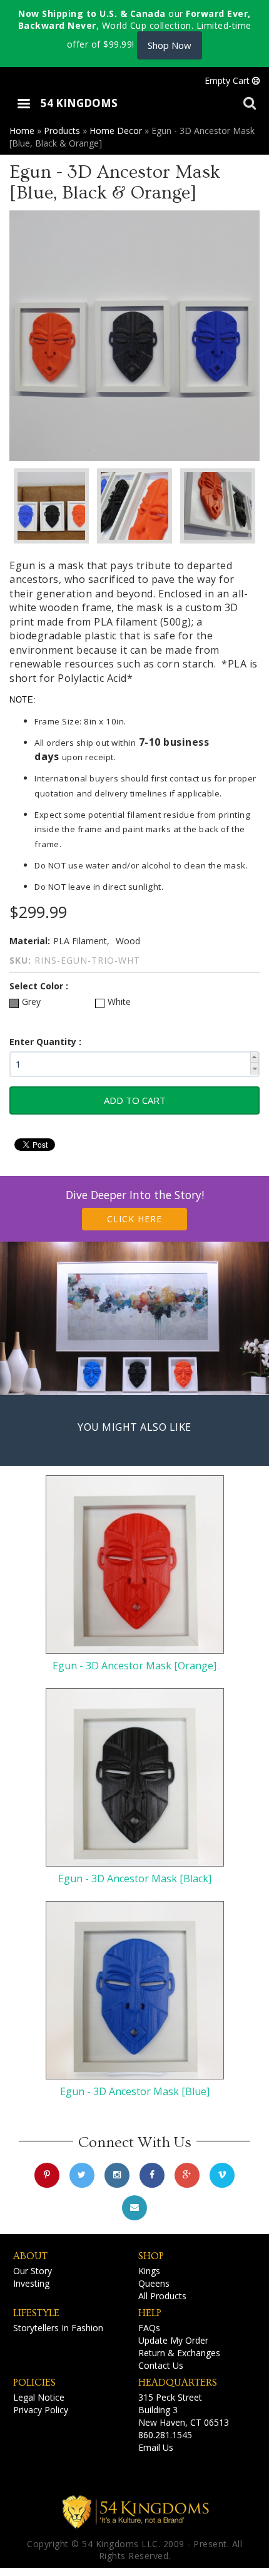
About (30, 2256)
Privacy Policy (41, 2410)
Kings (149, 2271)
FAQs (149, 2328)
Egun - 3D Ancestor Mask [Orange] (134, 1666)
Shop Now (170, 45)
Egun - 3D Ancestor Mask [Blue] (135, 2091)
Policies (34, 2383)
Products (62, 131)
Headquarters (178, 2383)
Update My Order (173, 2340)
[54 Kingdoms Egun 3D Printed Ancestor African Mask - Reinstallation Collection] (134, 336)
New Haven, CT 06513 (184, 2422)
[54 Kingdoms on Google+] (187, 2175)
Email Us (156, 2447)
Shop (151, 2256)
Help (150, 2313)
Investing (31, 2283)
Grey (31, 1002)
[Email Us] (134, 2208)
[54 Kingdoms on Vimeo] (222, 2175)
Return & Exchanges (179, 2353)
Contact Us (161, 2365)
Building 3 (158, 2410)
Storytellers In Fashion (58, 2328)
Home (22, 131)
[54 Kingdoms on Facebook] (152, 2175)
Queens (154, 2283)
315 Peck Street (170, 2397)
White (119, 1002)
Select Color (38, 986)
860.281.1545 (165, 2435)
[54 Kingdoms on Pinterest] (47, 2175)
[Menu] (23, 105)
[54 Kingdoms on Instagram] (117, 2175)
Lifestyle (36, 2313)
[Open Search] (250, 102)
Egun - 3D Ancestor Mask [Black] (135, 1878)
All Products (162, 2296)
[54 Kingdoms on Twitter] (82, 2175)
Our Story (33, 2271)
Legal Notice (39, 2397)
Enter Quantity (44, 1042)
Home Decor (116, 131)
